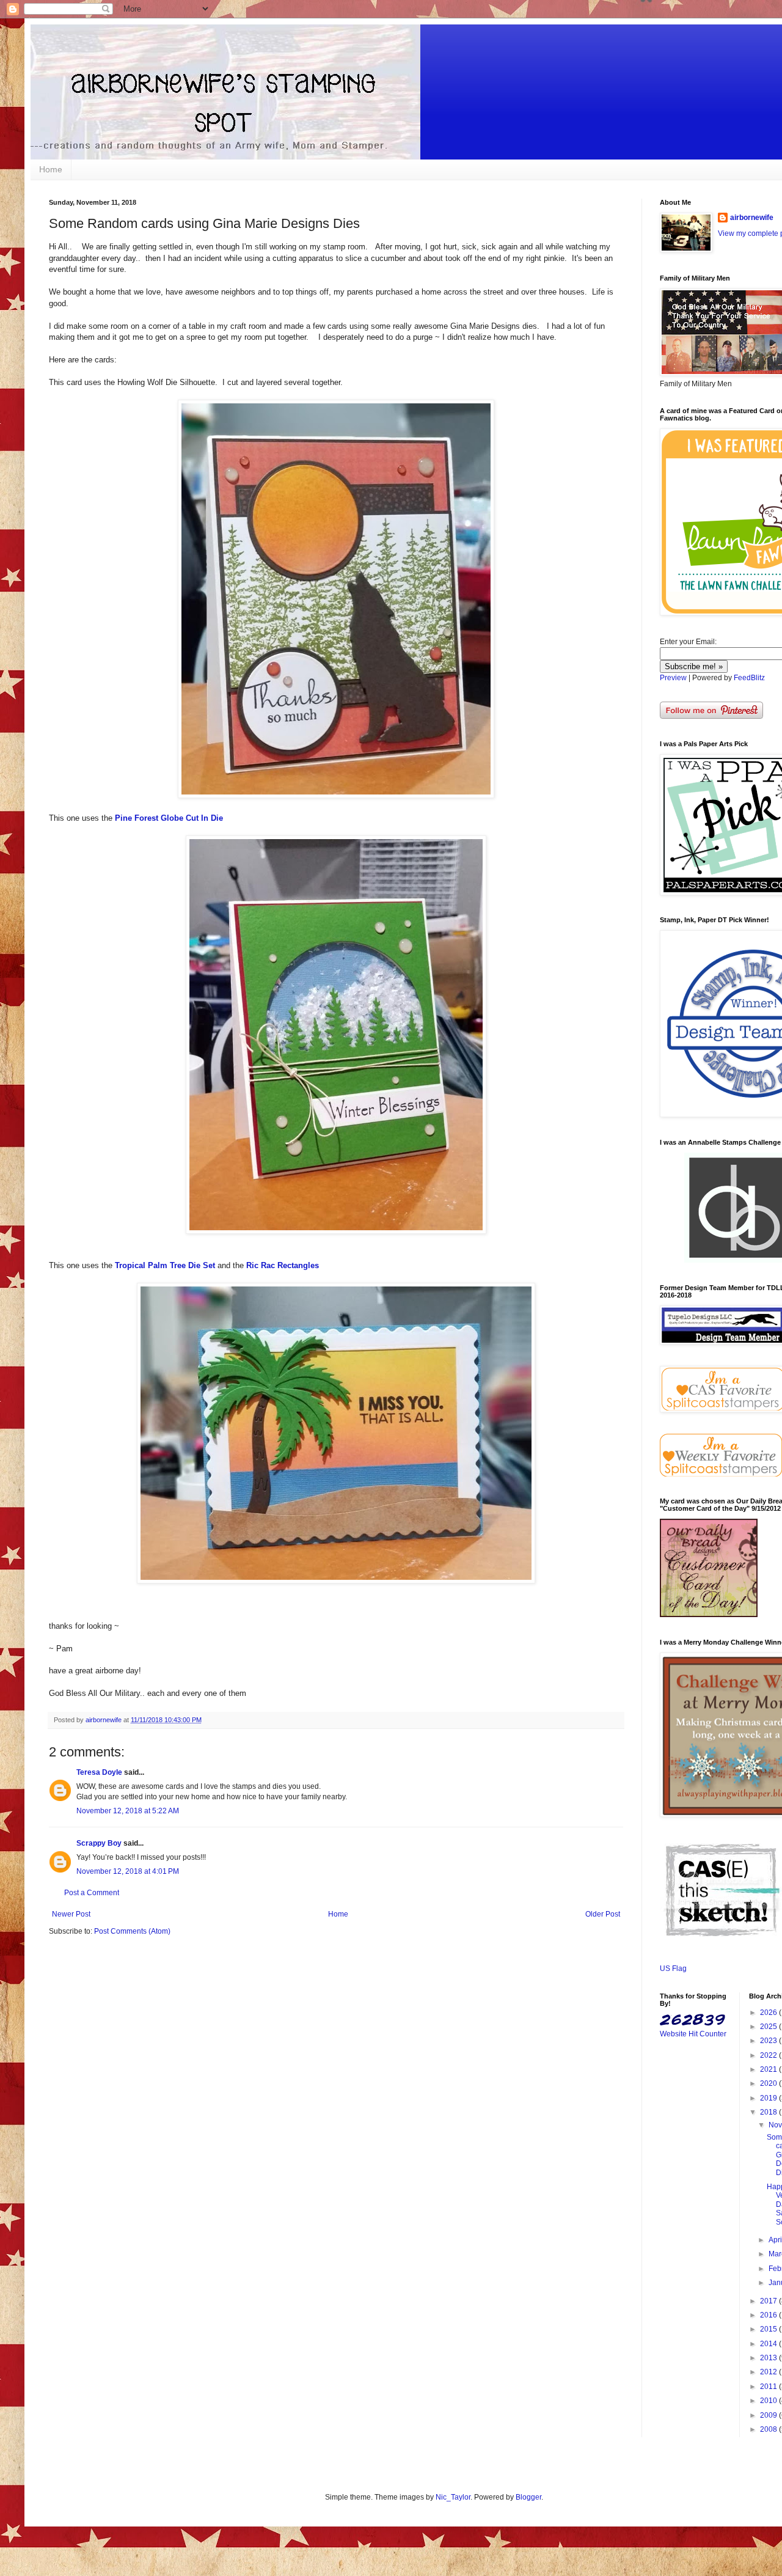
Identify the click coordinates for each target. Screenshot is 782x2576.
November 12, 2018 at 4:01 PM (128, 1871)
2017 (769, 2301)
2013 (769, 2358)
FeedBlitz (749, 678)
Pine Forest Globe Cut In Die (169, 818)
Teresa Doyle (99, 1772)
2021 (769, 2069)
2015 (769, 2329)
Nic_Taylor (453, 2497)
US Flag (673, 1969)
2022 (769, 2055)
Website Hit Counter (693, 2034)
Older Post (603, 1914)
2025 (769, 2027)
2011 (769, 2387)
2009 (769, 2415)
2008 (769, 2429)
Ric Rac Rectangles (283, 1265)
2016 (769, 2315)
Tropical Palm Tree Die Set (165, 1265)
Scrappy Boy (99, 1843)
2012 (769, 2372)
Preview (673, 678)
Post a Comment (92, 1893)
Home (51, 169)
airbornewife (752, 218)
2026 (769, 2013)
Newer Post (71, 1914)
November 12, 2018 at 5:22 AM (128, 1811)
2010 (769, 2401)
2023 (769, 2041)
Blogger (528, 2497)
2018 (769, 2112)
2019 (769, 2098)
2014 (769, 2344)
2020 (769, 2083)
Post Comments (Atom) (132, 1931)
